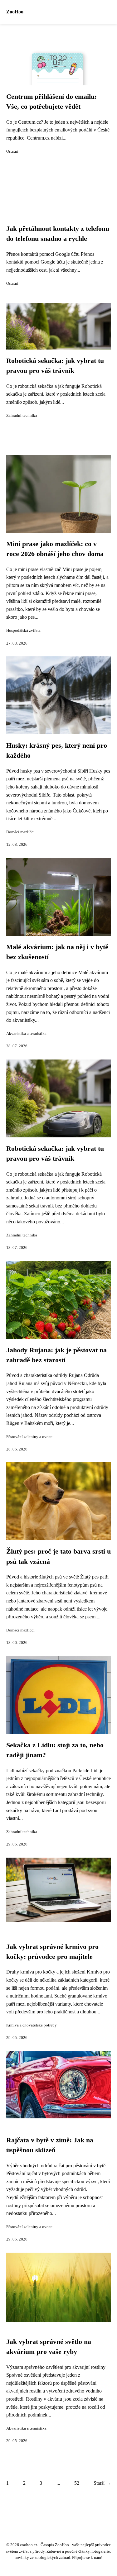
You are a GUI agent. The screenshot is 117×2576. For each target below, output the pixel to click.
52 (77, 2483)
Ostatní (12, 151)
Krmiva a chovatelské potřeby (32, 2025)
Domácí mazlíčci (20, 832)
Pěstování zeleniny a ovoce (29, 1437)
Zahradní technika (22, 416)
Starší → (102, 2483)
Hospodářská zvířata (23, 631)
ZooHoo (15, 12)
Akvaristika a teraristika (26, 1034)
